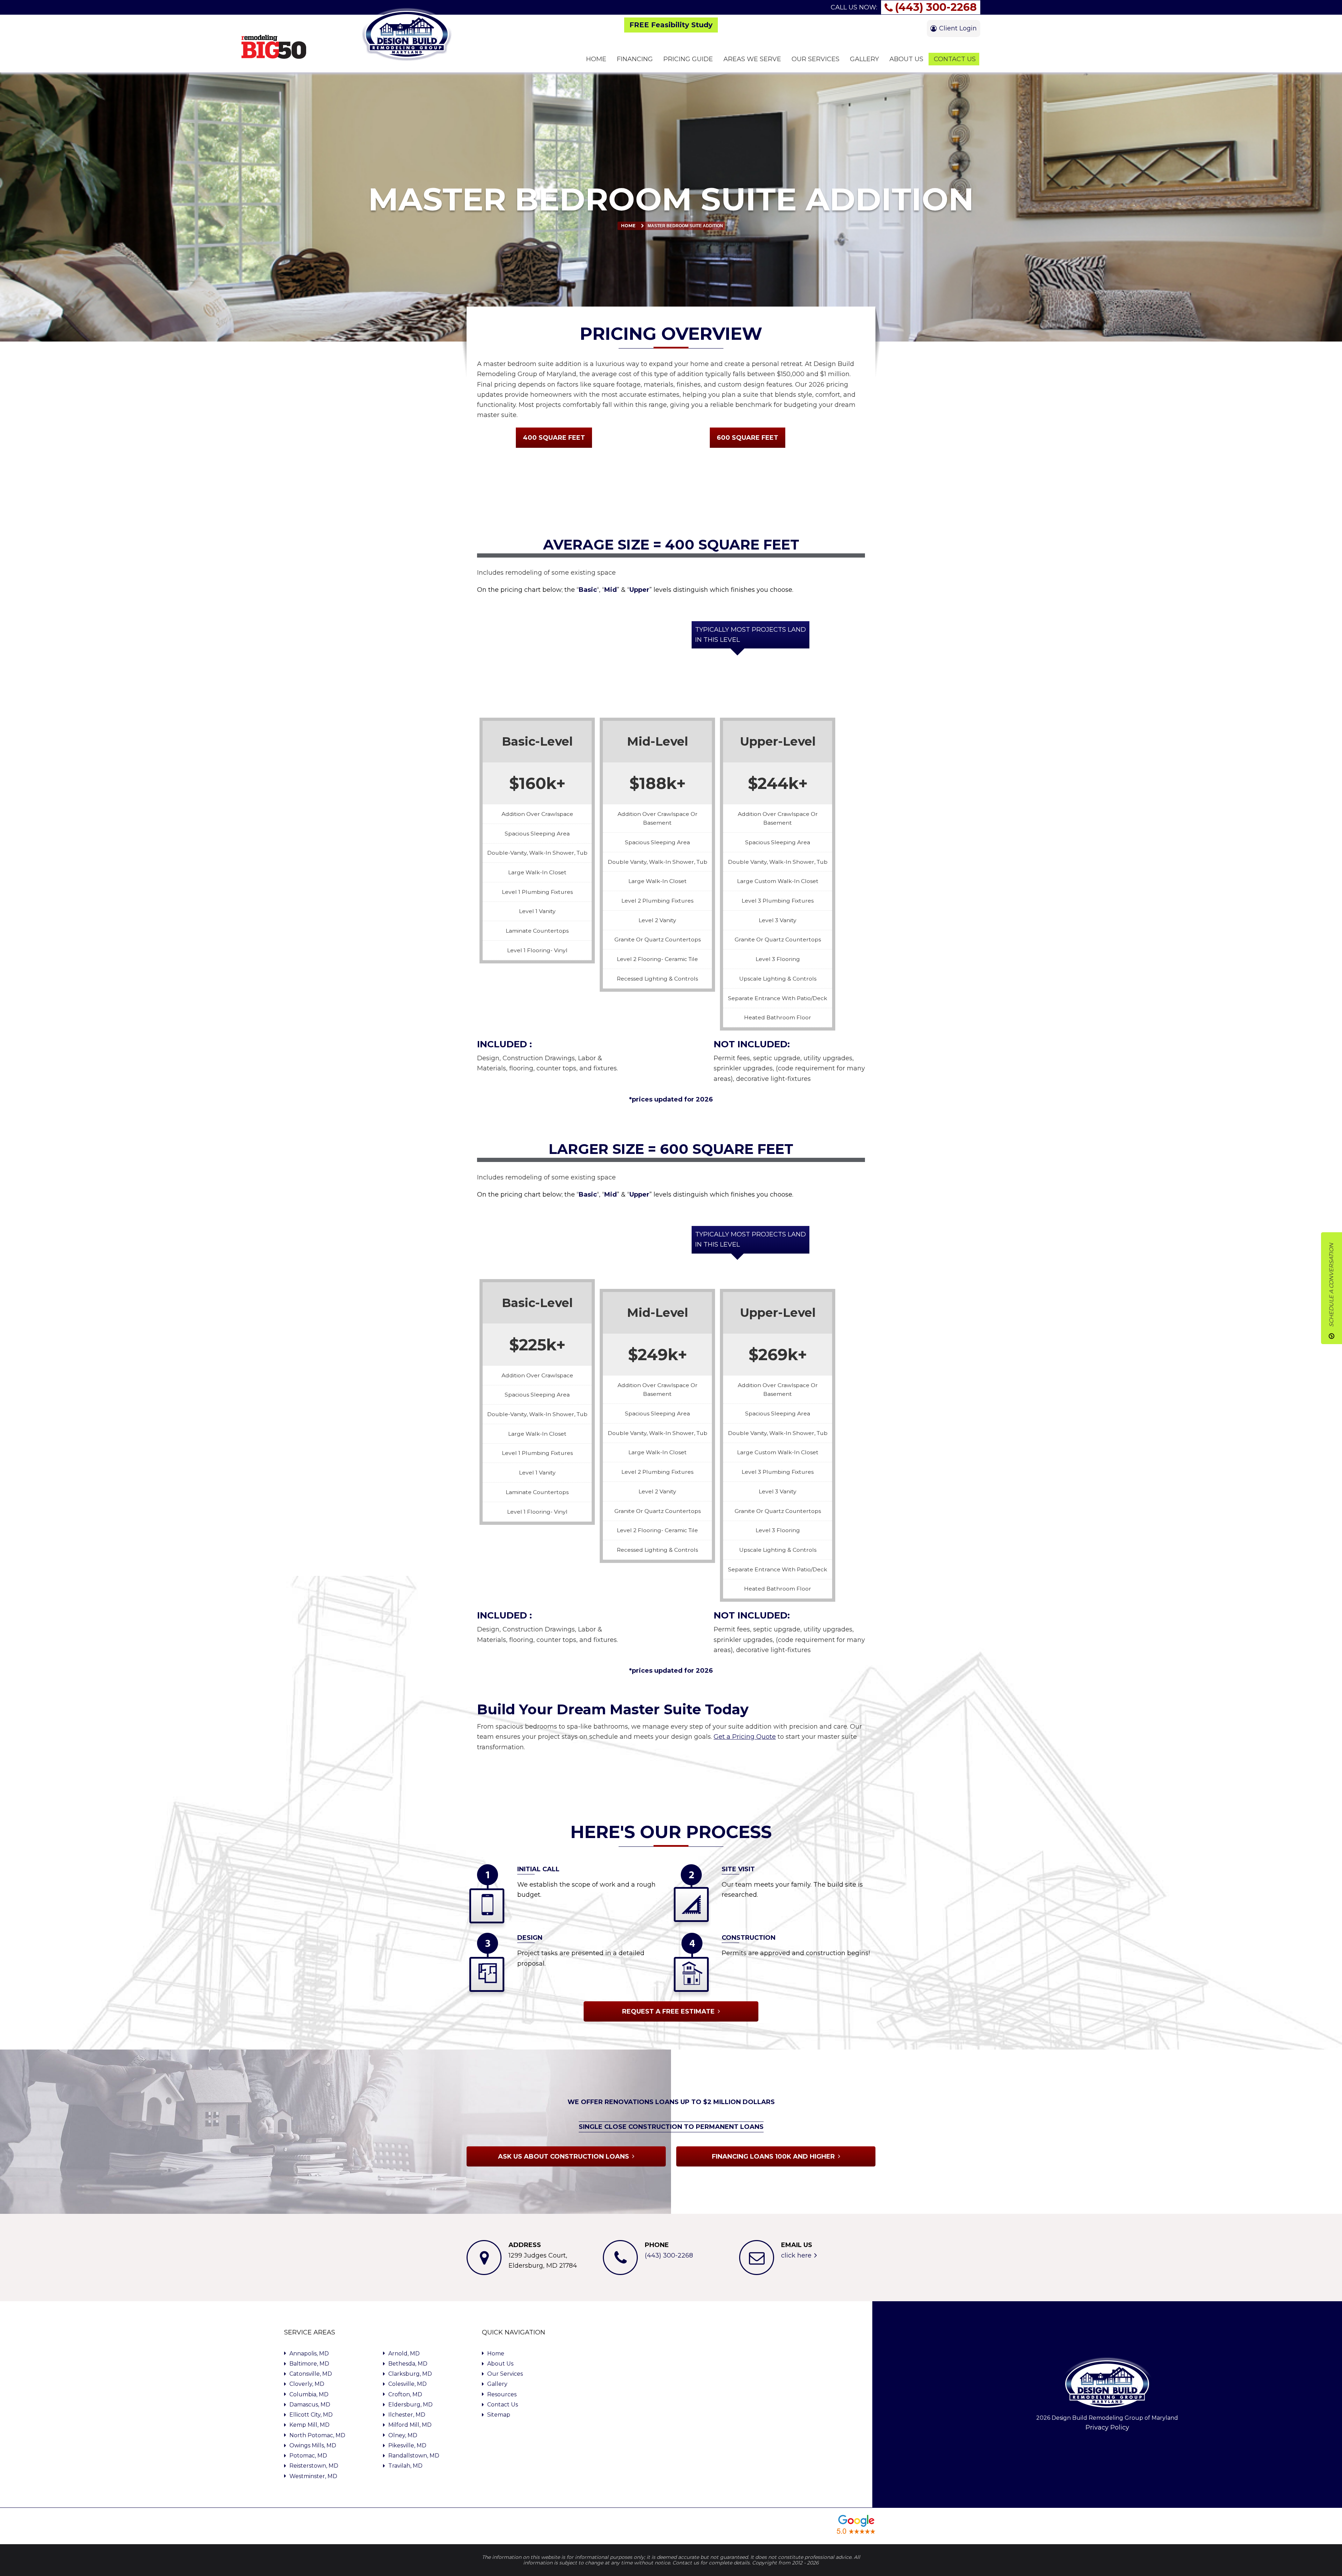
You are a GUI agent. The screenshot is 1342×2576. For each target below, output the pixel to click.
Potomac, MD (308, 2456)
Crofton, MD (405, 2394)
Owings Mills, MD (313, 2445)
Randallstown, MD (414, 2456)
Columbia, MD (309, 2394)
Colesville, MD (407, 2384)
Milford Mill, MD (410, 2425)
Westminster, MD (313, 2476)
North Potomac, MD (317, 2435)
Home (628, 226)
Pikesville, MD (407, 2445)
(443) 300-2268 (936, 7)
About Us (500, 2364)
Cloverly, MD (307, 2384)
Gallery (497, 2384)
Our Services (505, 2374)
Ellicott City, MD (311, 2415)
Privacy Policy (1107, 2427)
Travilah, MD (405, 2466)
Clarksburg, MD (410, 2374)
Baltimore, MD (309, 2364)
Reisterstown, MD (314, 2466)
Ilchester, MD (407, 2415)
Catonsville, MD (311, 2374)
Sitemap (499, 2415)
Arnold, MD (404, 2353)
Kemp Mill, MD (309, 2425)
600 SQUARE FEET (748, 438)
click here (796, 2255)
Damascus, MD (310, 2405)
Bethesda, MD (408, 2364)
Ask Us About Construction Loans (564, 2157)
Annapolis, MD (309, 2353)
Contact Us (503, 2405)
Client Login (958, 28)
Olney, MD (403, 2435)
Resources (502, 2394)
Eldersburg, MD (410, 2405)
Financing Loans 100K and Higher (773, 2157)
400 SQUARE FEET (554, 438)
